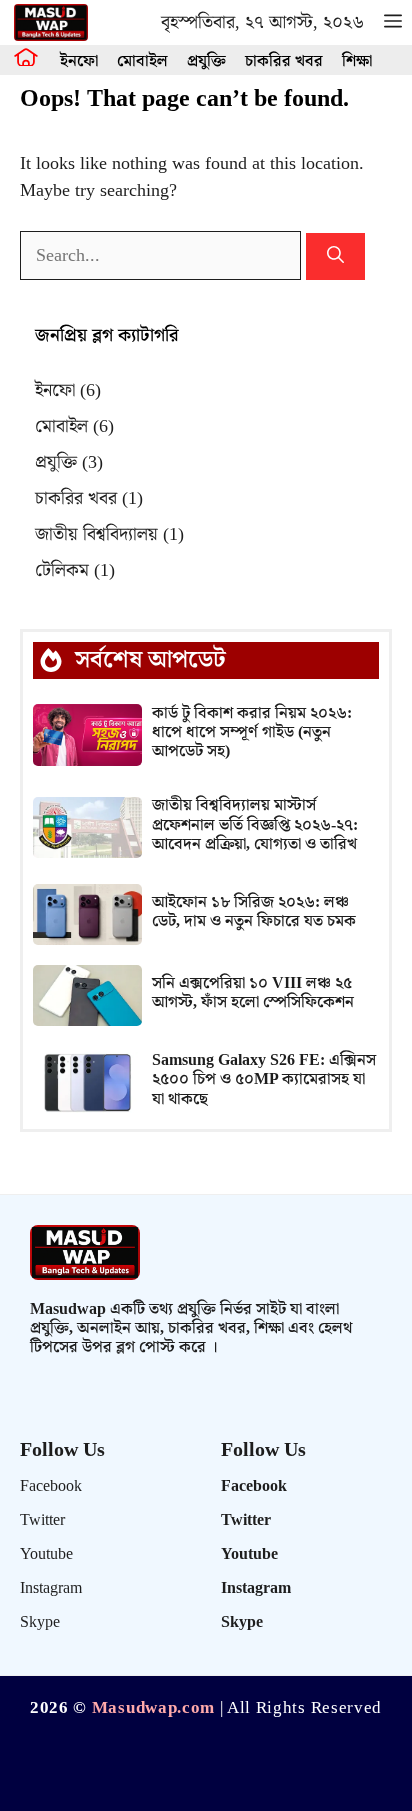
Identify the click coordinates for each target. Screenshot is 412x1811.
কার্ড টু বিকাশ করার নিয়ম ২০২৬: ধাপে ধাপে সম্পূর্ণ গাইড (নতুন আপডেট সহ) (252, 732)
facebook (51, 1486)
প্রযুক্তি (206, 61)
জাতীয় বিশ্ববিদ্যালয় (109, 534)
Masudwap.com (153, 1708)
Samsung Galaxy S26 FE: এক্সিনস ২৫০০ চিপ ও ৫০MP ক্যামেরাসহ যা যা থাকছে (264, 1079)
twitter (42, 1520)
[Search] (335, 257)
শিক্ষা (357, 61)
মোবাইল (142, 61)
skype (40, 1622)
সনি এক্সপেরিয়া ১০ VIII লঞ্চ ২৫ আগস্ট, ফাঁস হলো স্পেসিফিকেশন (253, 993)
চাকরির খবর (284, 61)
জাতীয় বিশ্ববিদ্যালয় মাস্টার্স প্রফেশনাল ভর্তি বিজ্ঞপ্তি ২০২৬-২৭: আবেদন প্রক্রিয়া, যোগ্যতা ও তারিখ (255, 824)
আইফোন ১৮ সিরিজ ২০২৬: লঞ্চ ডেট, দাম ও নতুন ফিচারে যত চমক (254, 912)
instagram (51, 1588)
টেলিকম (75, 570)
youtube (46, 1554)
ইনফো (79, 61)
